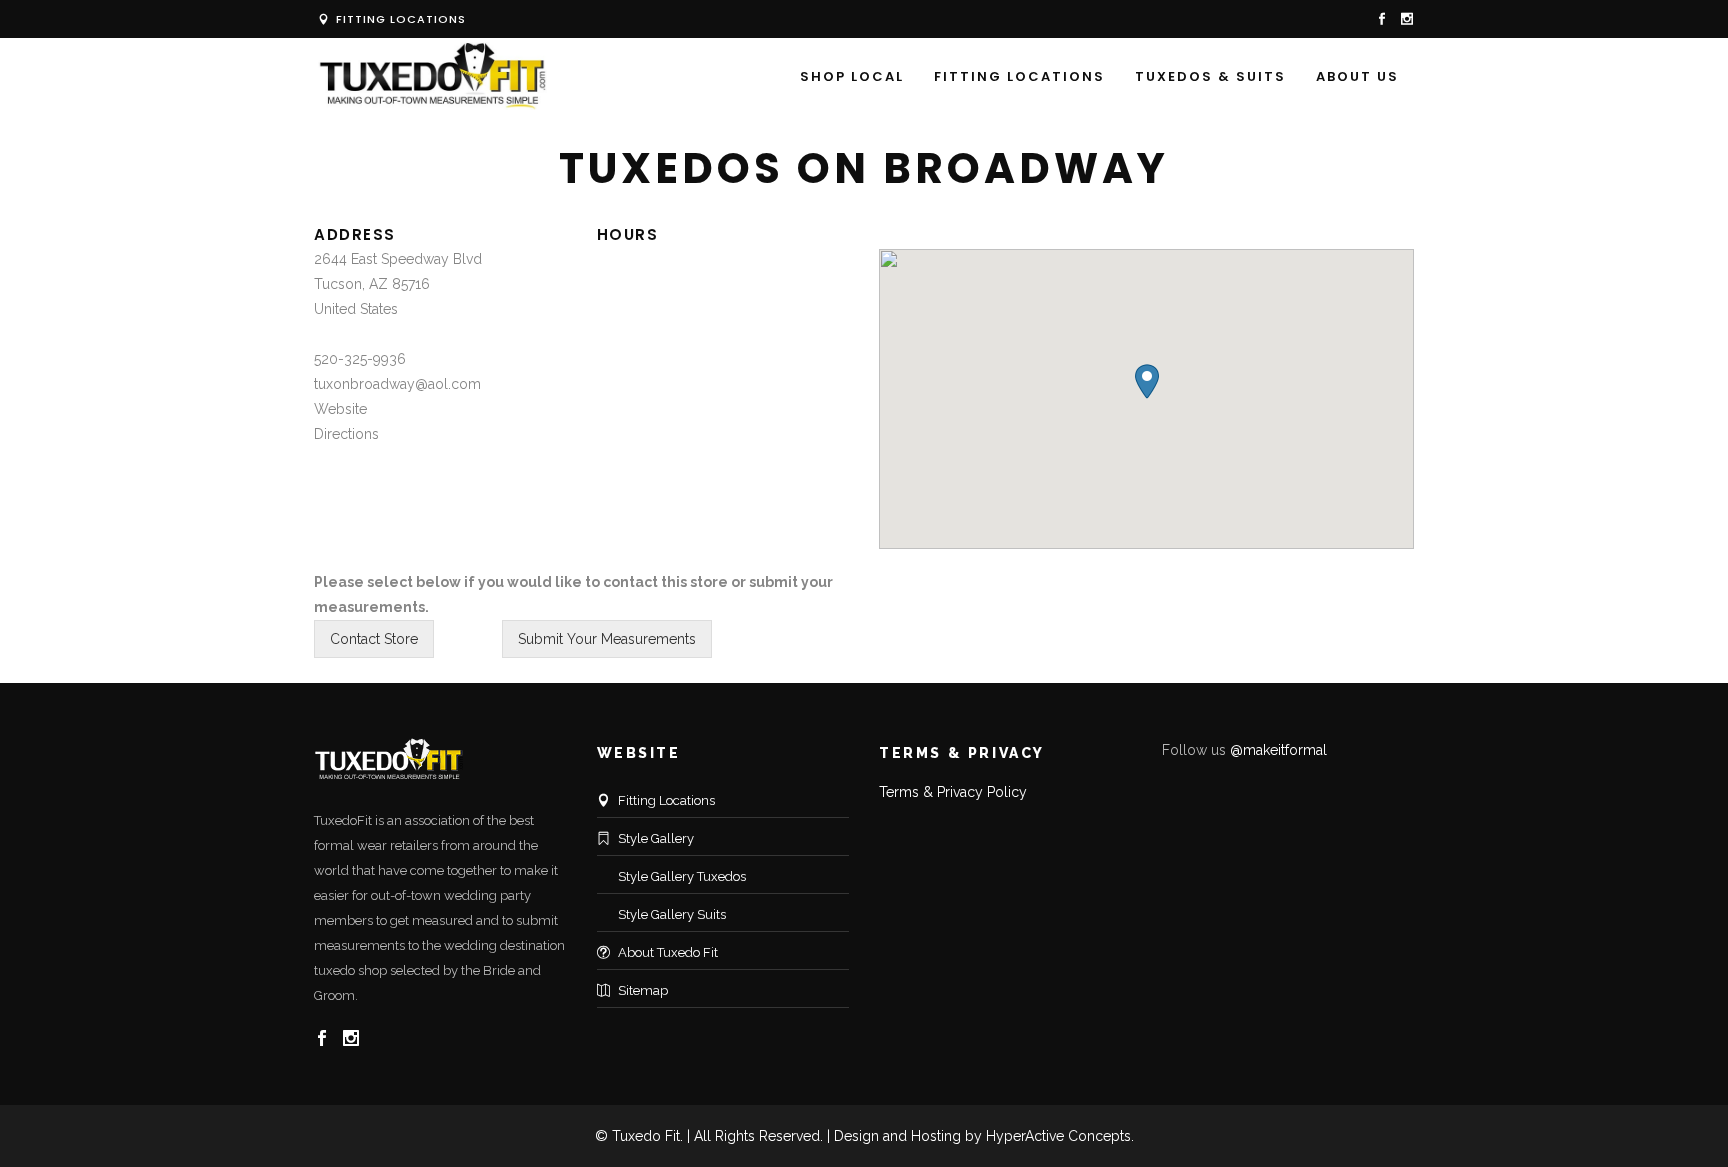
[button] (1147, 381)
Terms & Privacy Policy (953, 792)
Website (340, 409)
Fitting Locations (399, 19)
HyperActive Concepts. (1060, 1136)
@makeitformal (1278, 750)
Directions (346, 434)
